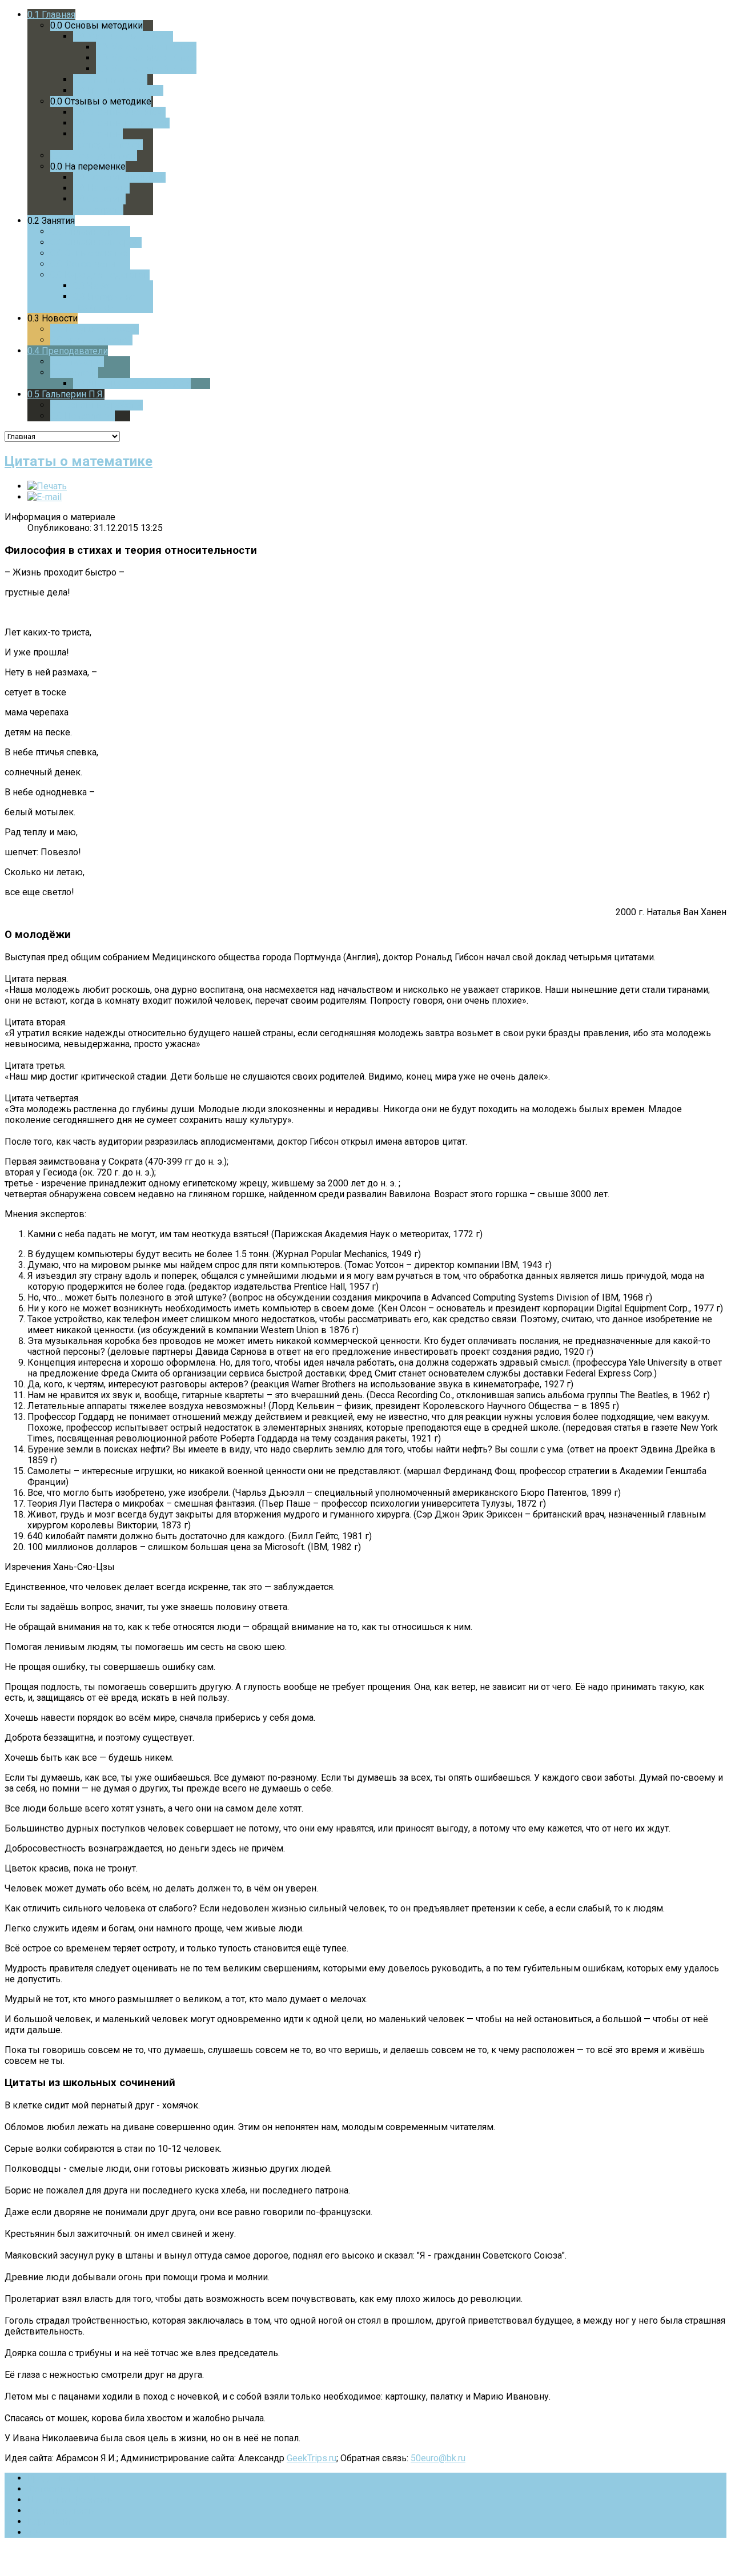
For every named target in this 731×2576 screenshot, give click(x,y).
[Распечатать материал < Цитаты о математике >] (47, 486)
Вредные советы (64, 2478)
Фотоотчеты (53, 2489)
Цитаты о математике (79, 461)
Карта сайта (52, 2521)
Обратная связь (61, 2511)
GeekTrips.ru (312, 2458)
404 (35, 2532)
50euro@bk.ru (438, 2458)
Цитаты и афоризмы (71, 2500)
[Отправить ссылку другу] (45, 497)
